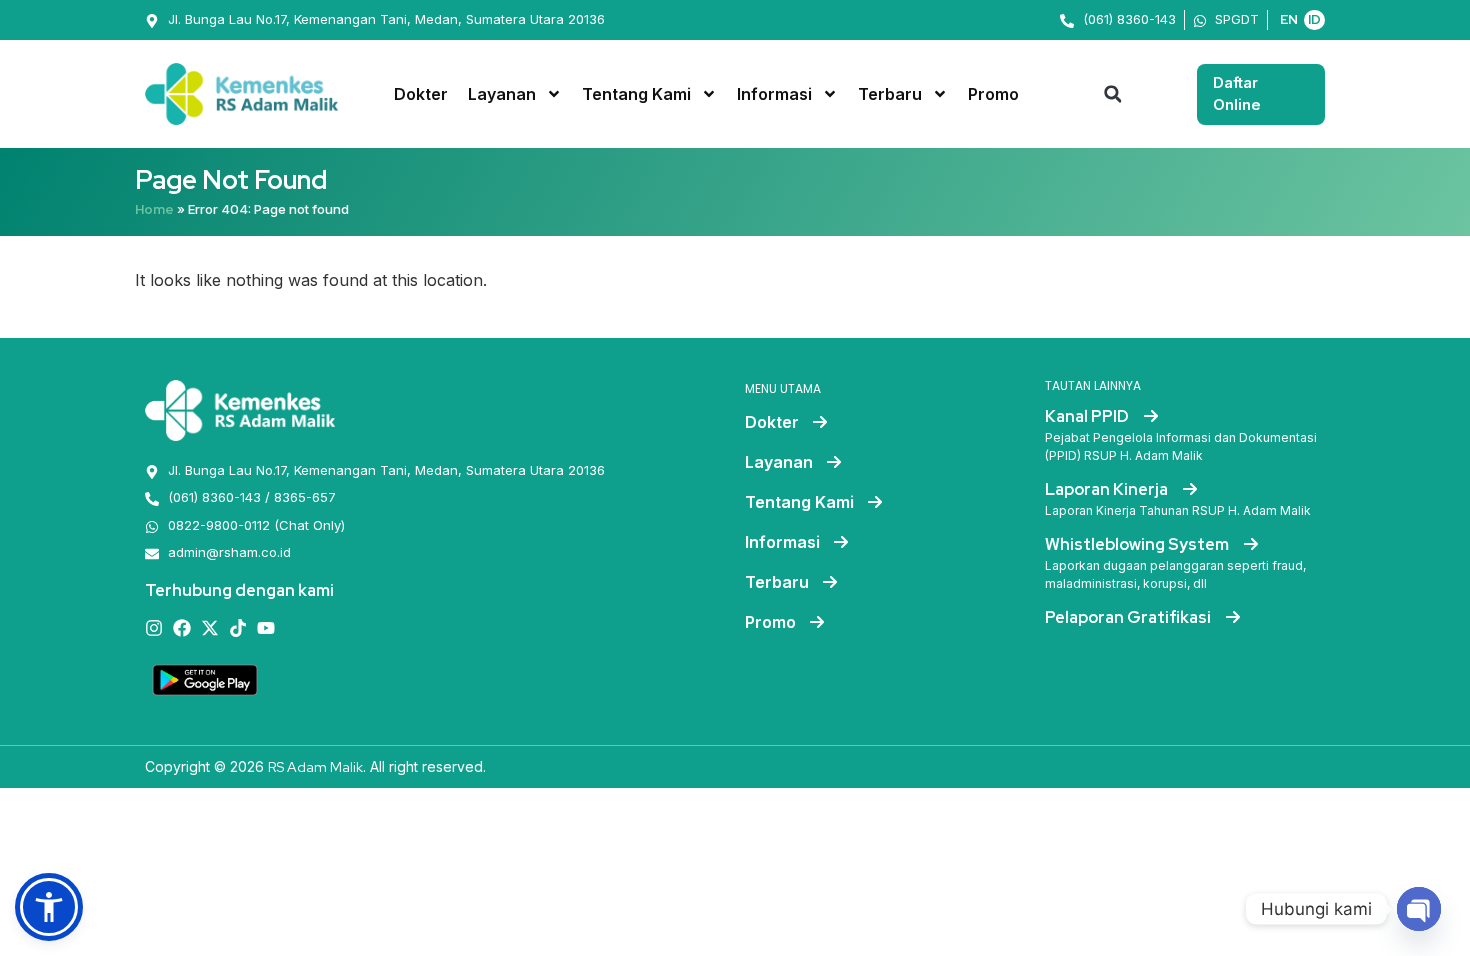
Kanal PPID (1088, 416)
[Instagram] (154, 628)
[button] (1113, 94)
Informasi (774, 94)
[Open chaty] (1419, 909)
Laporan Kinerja (1108, 489)
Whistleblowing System (1138, 544)
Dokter (421, 94)
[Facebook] (182, 628)
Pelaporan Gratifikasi (1129, 617)
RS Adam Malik (315, 767)
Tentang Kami (636, 94)
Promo (993, 94)
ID (1314, 19)
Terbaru (890, 94)
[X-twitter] (210, 628)
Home (154, 209)
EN (1289, 19)
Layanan (502, 94)
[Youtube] (266, 628)
